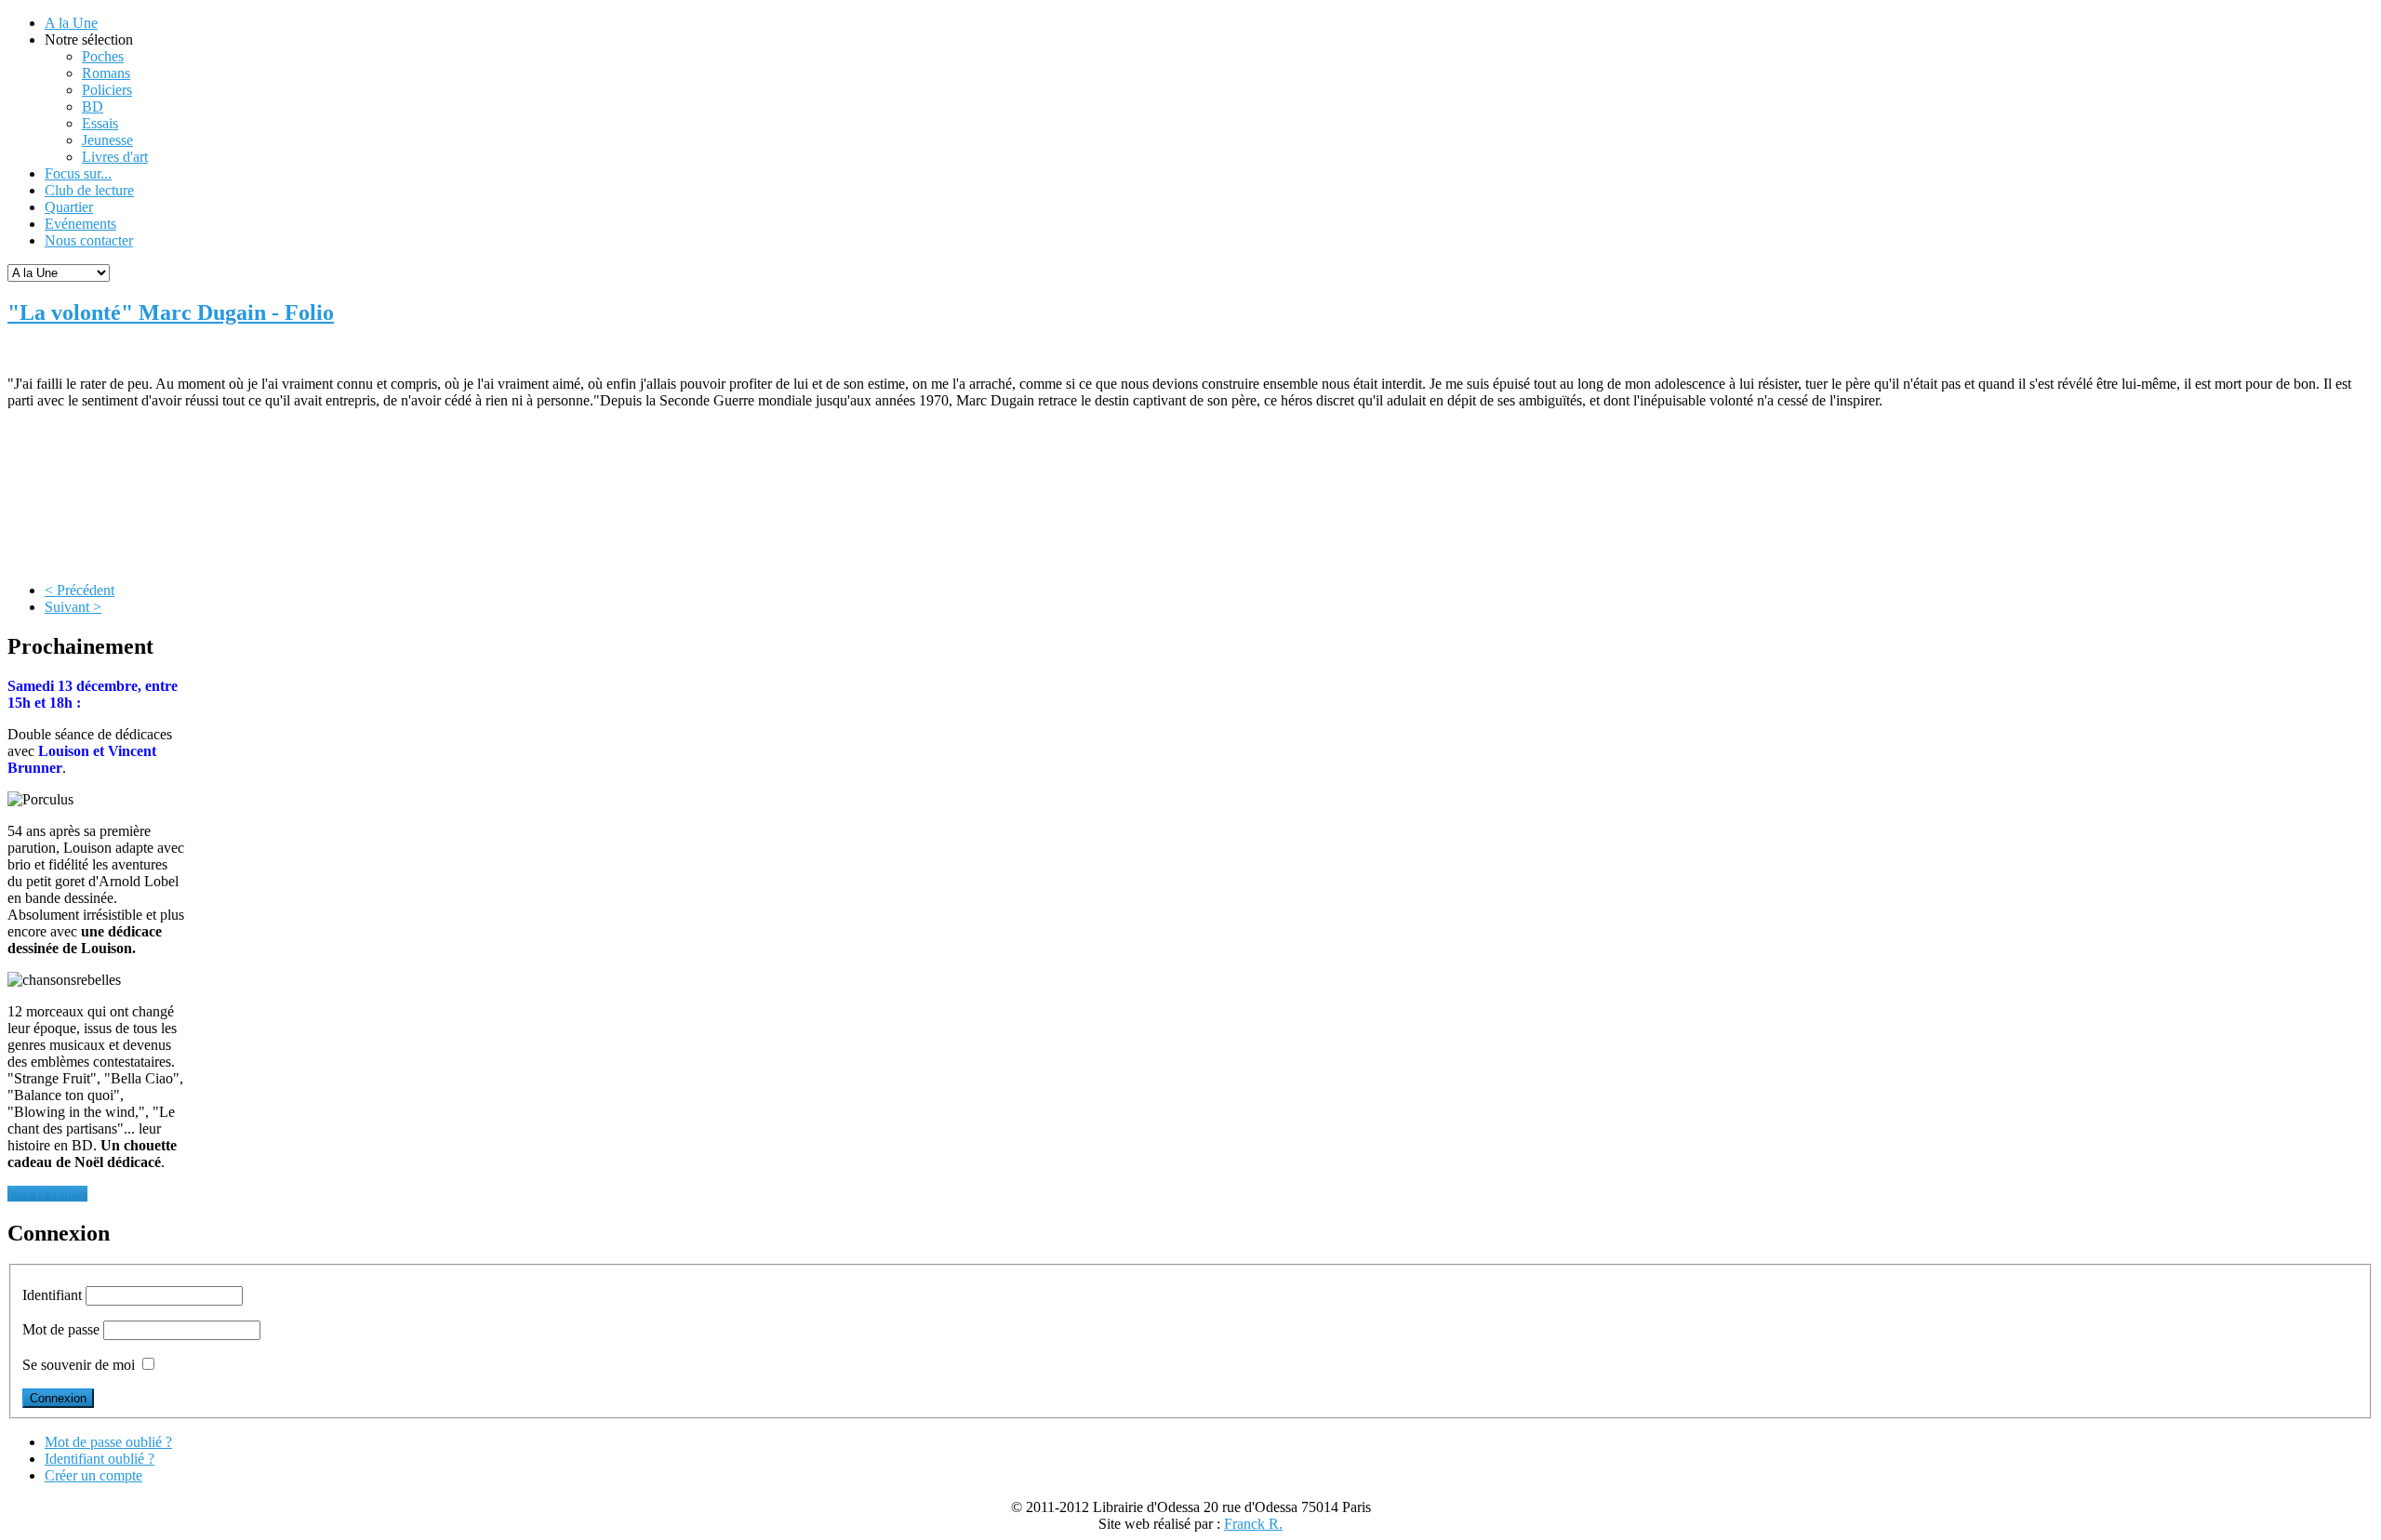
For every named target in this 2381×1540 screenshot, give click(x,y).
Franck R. (1253, 1524)
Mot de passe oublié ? (108, 1442)
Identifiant (52, 1295)
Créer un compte (93, 1475)
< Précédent (80, 590)
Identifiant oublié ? (100, 1459)
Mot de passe (61, 1329)
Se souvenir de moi (79, 1365)
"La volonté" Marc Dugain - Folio (171, 312)
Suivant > (73, 607)
